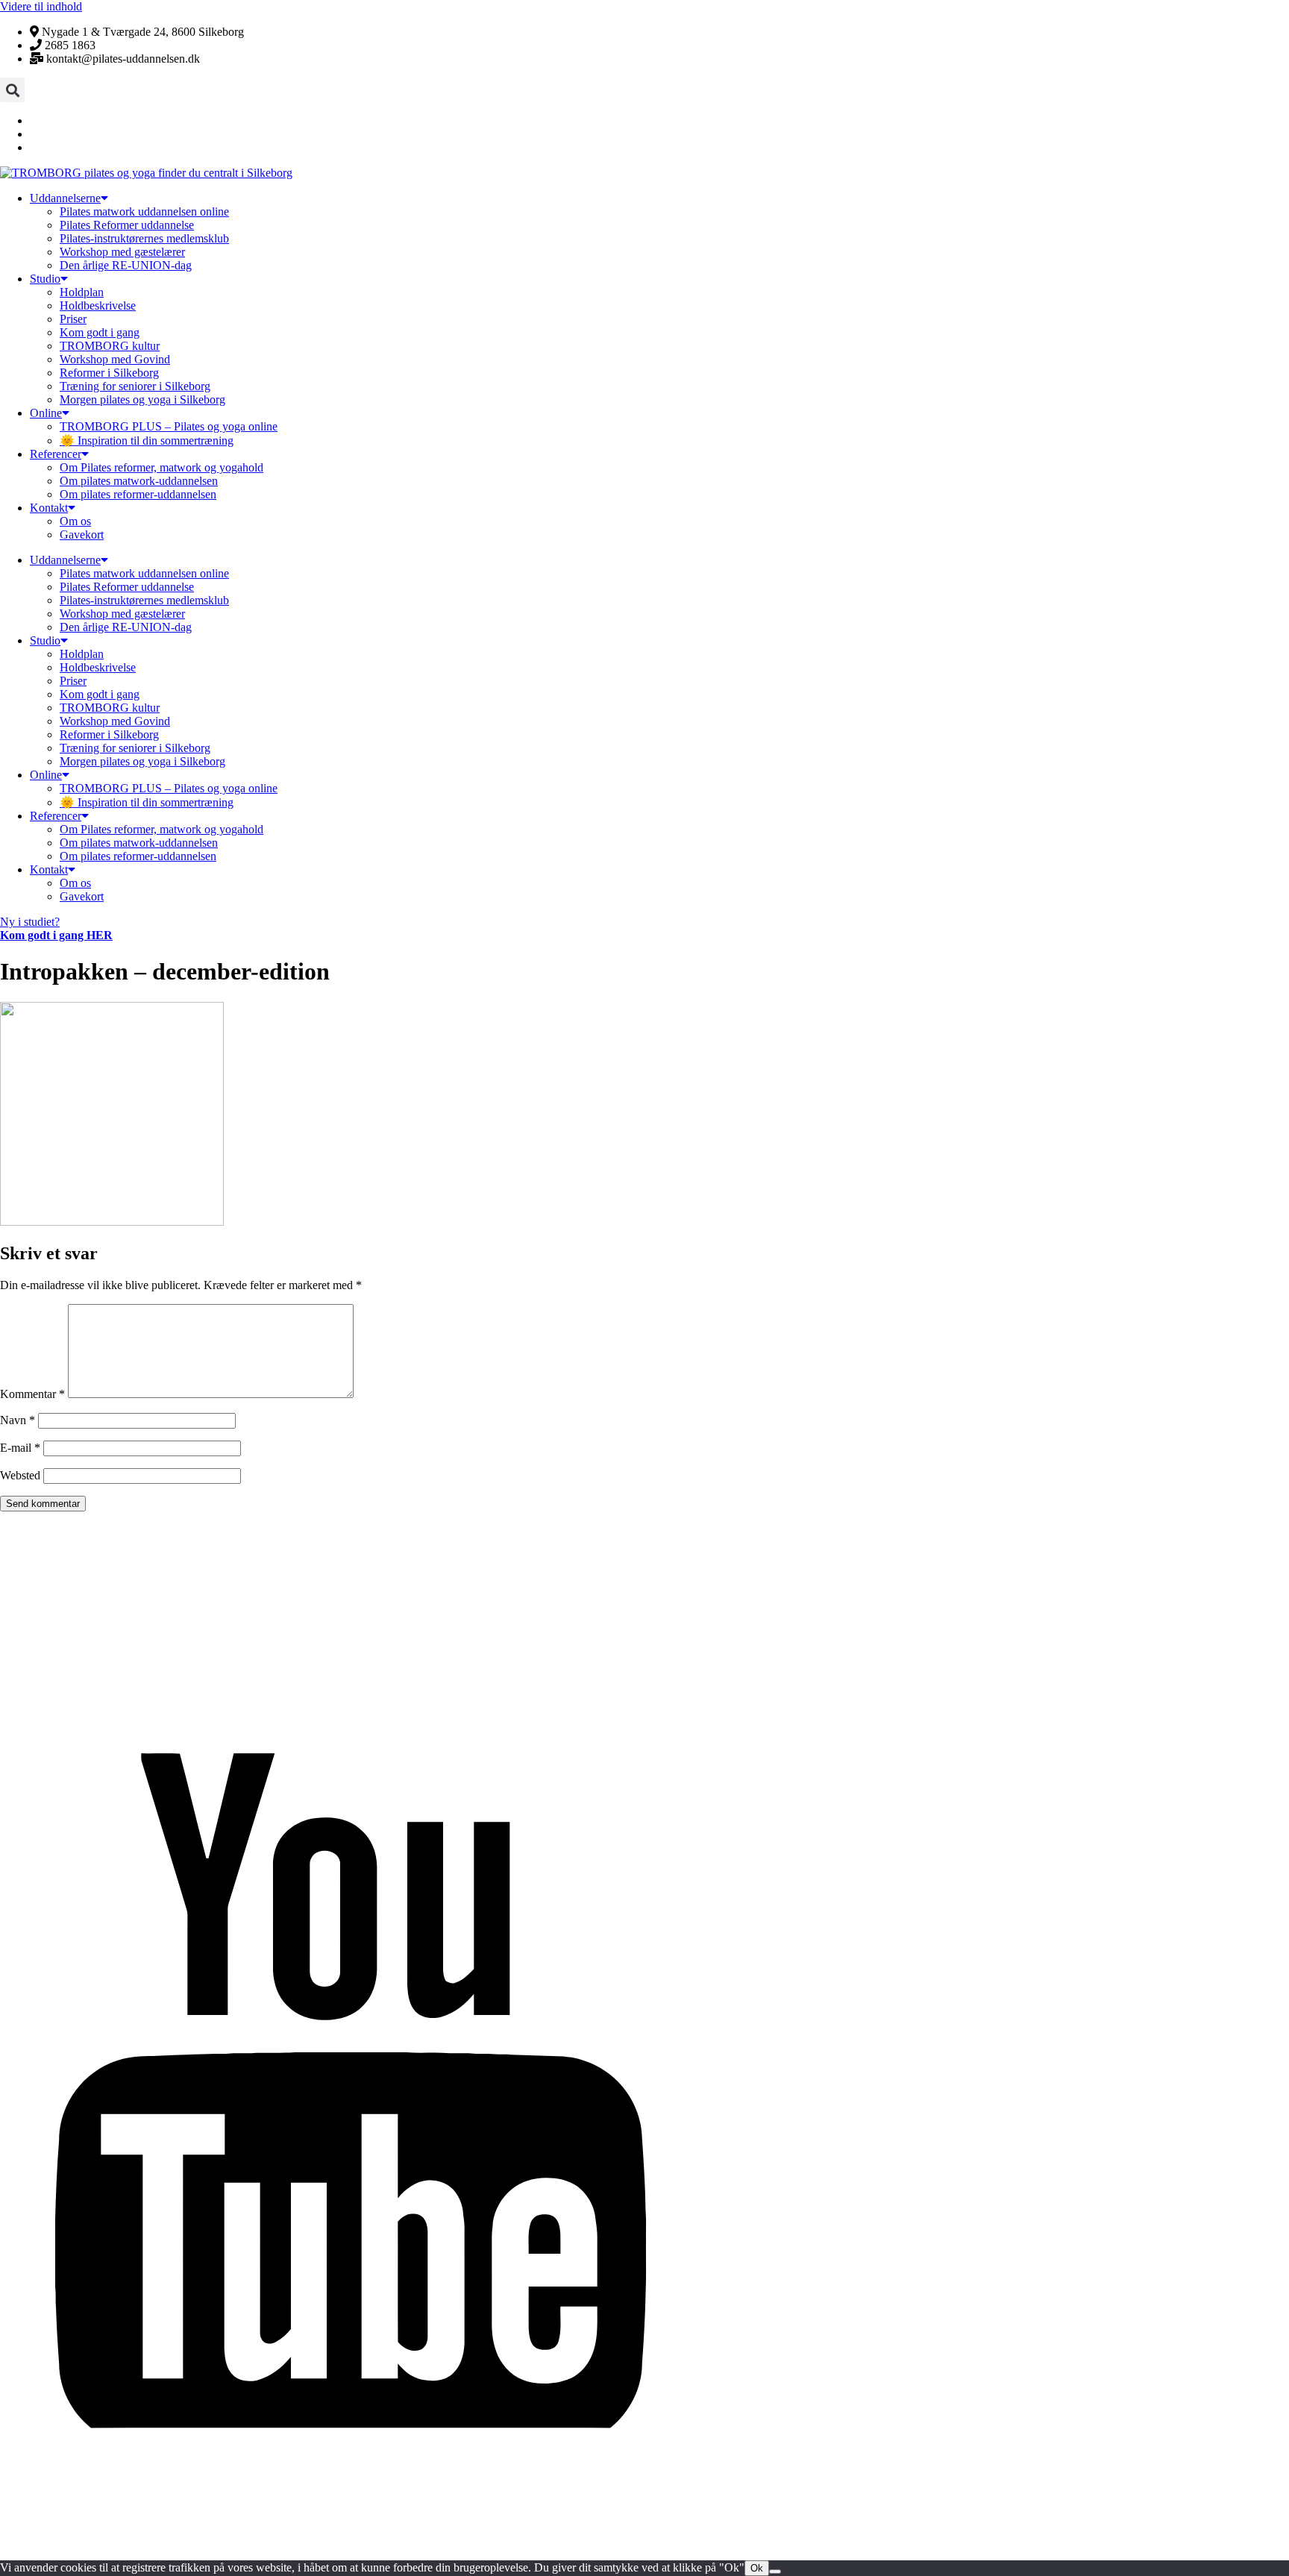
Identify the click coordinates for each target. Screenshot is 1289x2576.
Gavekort (82, 535)
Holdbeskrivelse (98, 305)
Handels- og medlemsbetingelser (91, 2515)
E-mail (20, 1448)
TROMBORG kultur (110, 346)
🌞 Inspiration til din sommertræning (147, 441)
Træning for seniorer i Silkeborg (135, 386)
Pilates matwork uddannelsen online (144, 211)
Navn (18, 1420)
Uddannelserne (65, 198)
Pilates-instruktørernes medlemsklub (144, 238)
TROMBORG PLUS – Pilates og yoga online (169, 426)
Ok (757, 2568)
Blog (13, 2489)
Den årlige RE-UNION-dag (126, 265)
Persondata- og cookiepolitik (78, 2541)
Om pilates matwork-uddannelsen (139, 481)
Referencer (56, 454)
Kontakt (49, 508)
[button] (12, 90)
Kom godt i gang (100, 332)
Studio (45, 279)
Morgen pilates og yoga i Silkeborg (142, 399)
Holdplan (82, 292)
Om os (75, 521)
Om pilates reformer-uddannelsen (138, 494)
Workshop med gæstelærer (122, 252)
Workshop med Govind (115, 359)
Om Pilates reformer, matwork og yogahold (161, 467)
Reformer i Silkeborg (109, 373)
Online (46, 413)
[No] (775, 2572)
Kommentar (32, 1394)
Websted (20, 1475)
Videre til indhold (41, 6)
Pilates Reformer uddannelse (127, 225)
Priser (73, 319)
